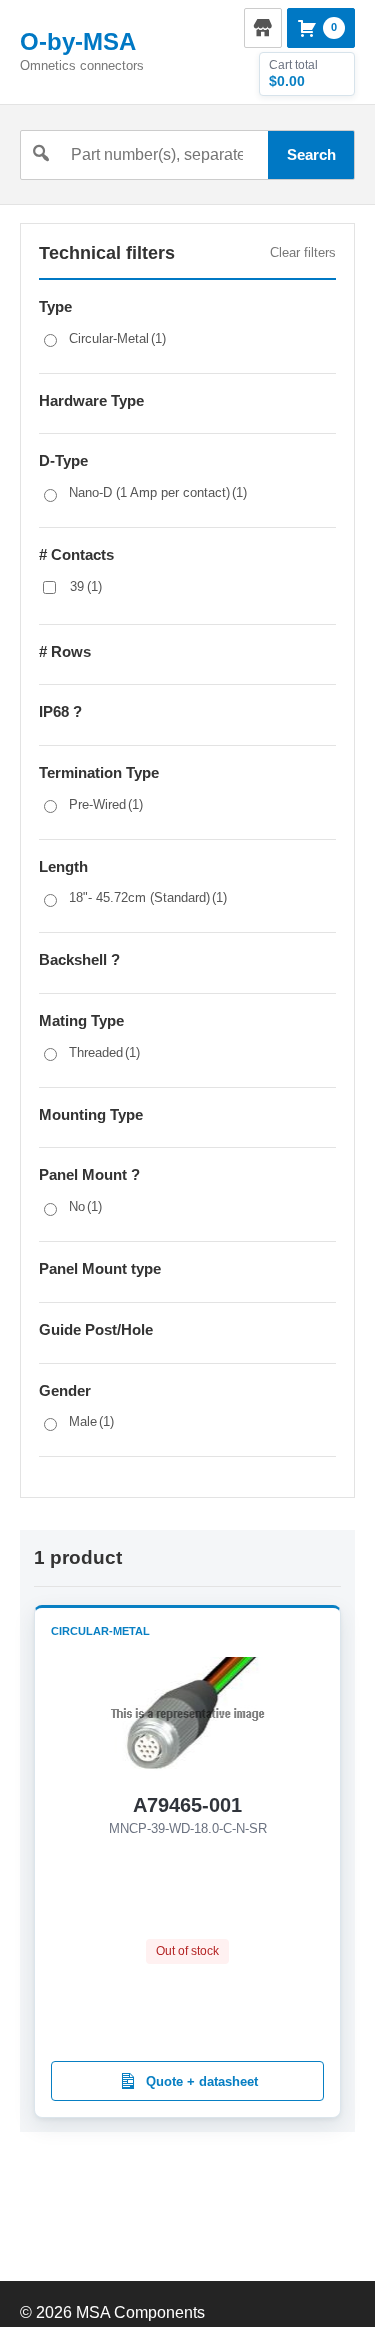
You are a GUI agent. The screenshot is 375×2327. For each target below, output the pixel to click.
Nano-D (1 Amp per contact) (158, 492)
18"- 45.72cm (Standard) (148, 897)
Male (91, 1421)
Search (311, 154)
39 (86, 586)
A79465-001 (187, 1805)
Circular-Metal (117, 338)
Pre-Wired (106, 804)
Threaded (104, 1052)
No (85, 1206)
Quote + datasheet (202, 2081)
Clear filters (303, 252)
